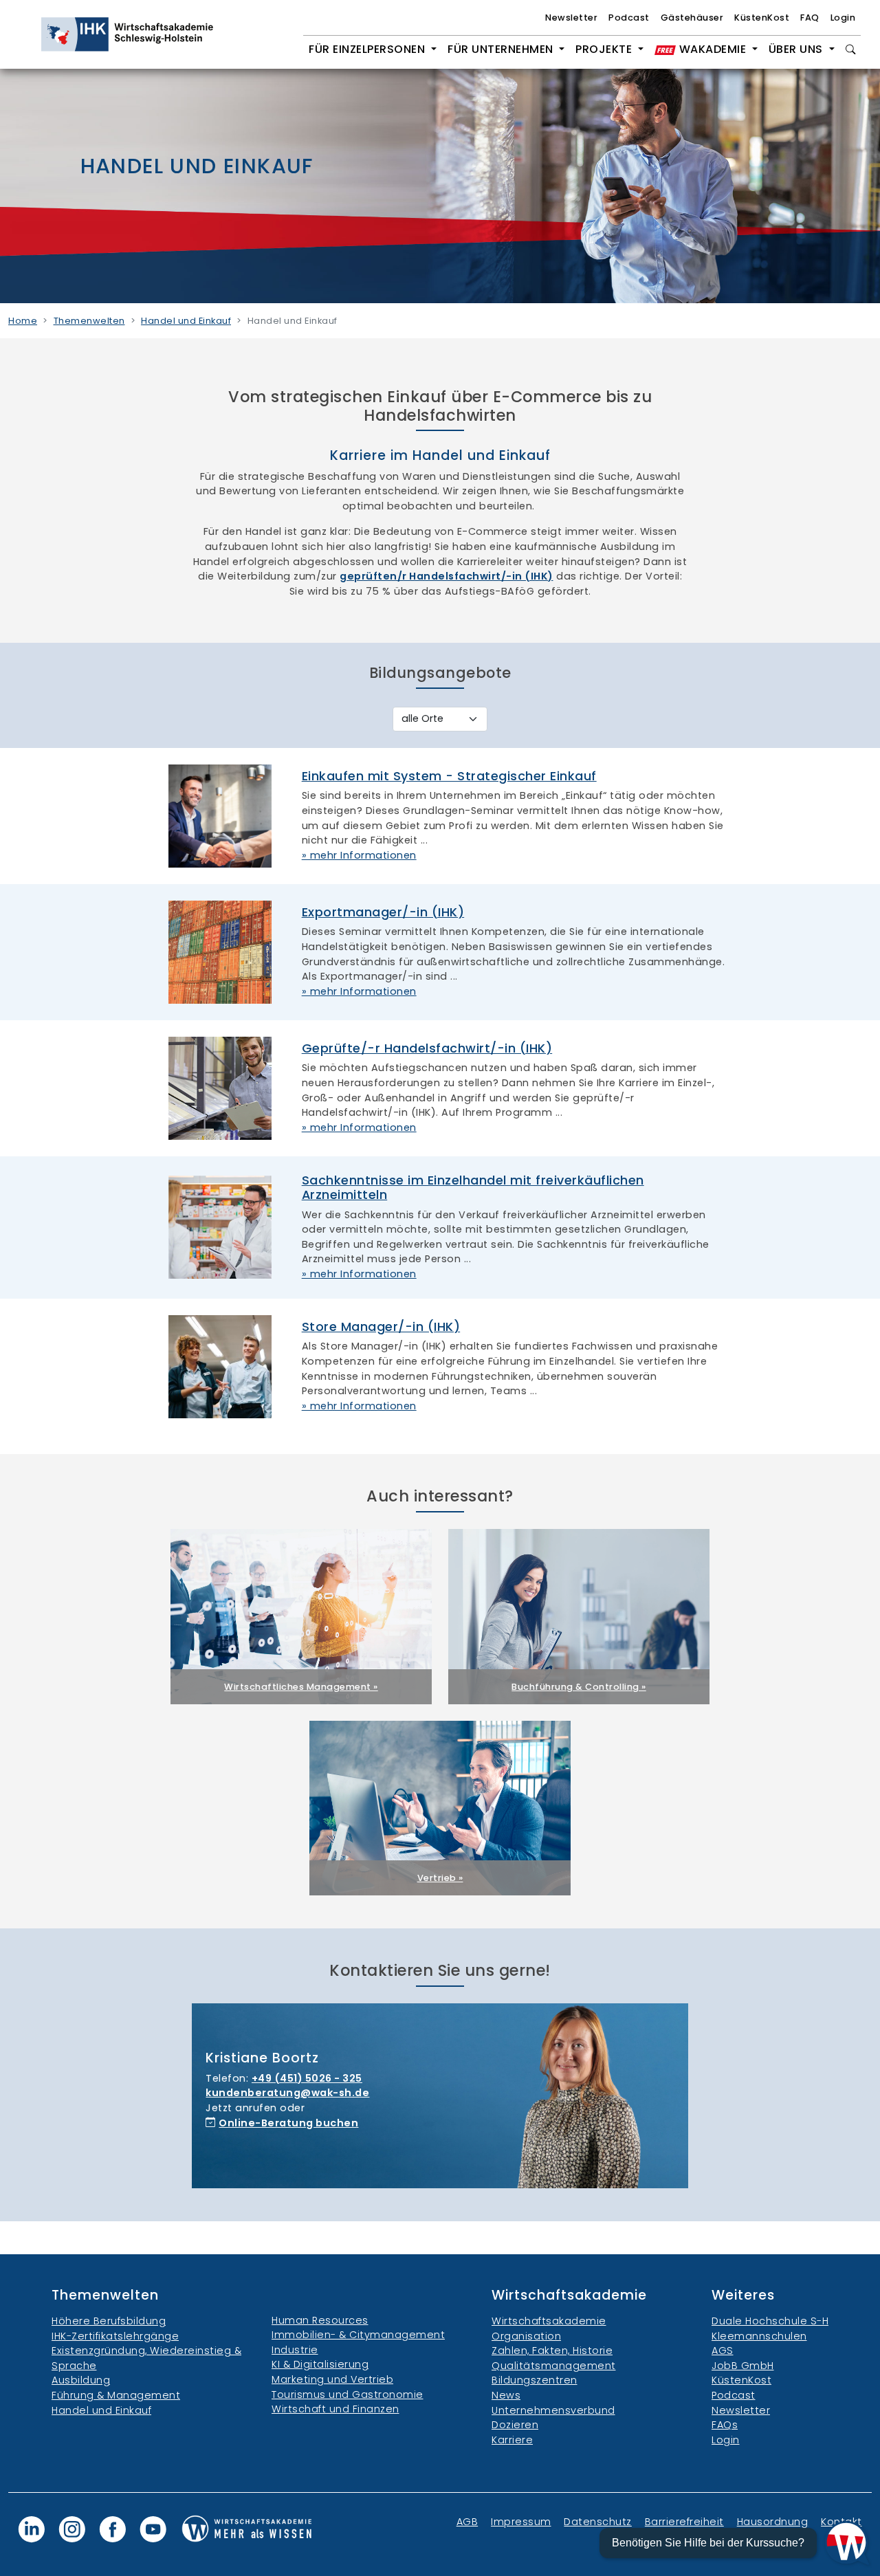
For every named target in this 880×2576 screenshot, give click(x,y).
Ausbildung (81, 2380)
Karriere (512, 2440)
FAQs (725, 2425)
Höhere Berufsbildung (109, 2321)
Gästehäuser (692, 18)
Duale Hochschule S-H (770, 2321)
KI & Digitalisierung (320, 2364)
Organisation (526, 2336)
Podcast (629, 18)
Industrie (295, 2350)
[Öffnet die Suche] (851, 49)
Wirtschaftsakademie (549, 2321)
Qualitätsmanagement (554, 2366)
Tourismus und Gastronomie (348, 2395)
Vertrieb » (440, 1878)
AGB (467, 2522)
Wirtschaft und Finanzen (335, 2409)
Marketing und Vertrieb (332, 2379)
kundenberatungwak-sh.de (287, 2093)
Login (843, 18)
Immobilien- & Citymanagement (358, 2335)
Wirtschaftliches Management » (301, 1687)
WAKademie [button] (713, 49)
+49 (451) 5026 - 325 (307, 2078)
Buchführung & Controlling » (579, 1687)
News (506, 2395)
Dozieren (515, 2425)
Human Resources (320, 2320)
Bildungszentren (535, 2380)
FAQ (810, 18)
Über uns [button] (797, 49)
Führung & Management (116, 2395)
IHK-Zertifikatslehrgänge (115, 2336)
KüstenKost (762, 18)
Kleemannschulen (759, 2336)
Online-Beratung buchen (288, 2123)
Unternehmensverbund (553, 2410)
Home (23, 321)
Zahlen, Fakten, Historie (552, 2351)
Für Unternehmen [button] (502, 49)
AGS (723, 2351)
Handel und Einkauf (186, 321)
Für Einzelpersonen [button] (368, 49)
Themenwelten (89, 321)
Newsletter (571, 18)
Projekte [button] (605, 49)
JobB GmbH (743, 2366)
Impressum (521, 2522)
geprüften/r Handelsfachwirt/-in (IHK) (447, 576)
